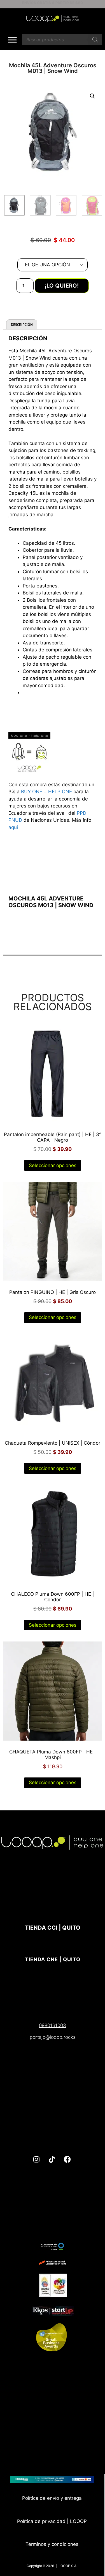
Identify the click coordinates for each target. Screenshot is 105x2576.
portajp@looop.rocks (53, 2037)
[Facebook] (67, 2159)
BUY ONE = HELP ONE (46, 792)
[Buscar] (95, 40)
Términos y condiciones (52, 2544)
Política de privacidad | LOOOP (52, 2521)
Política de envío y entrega (52, 2498)
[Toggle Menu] (12, 40)
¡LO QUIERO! (62, 286)
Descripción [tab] (22, 324)
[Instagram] (36, 2159)
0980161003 (53, 2025)
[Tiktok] (52, 2159)
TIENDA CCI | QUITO (53, 1928)
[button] (92, 96)
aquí (13, 827)
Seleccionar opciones (53, 1165)
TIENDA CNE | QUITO (53, 1959)
